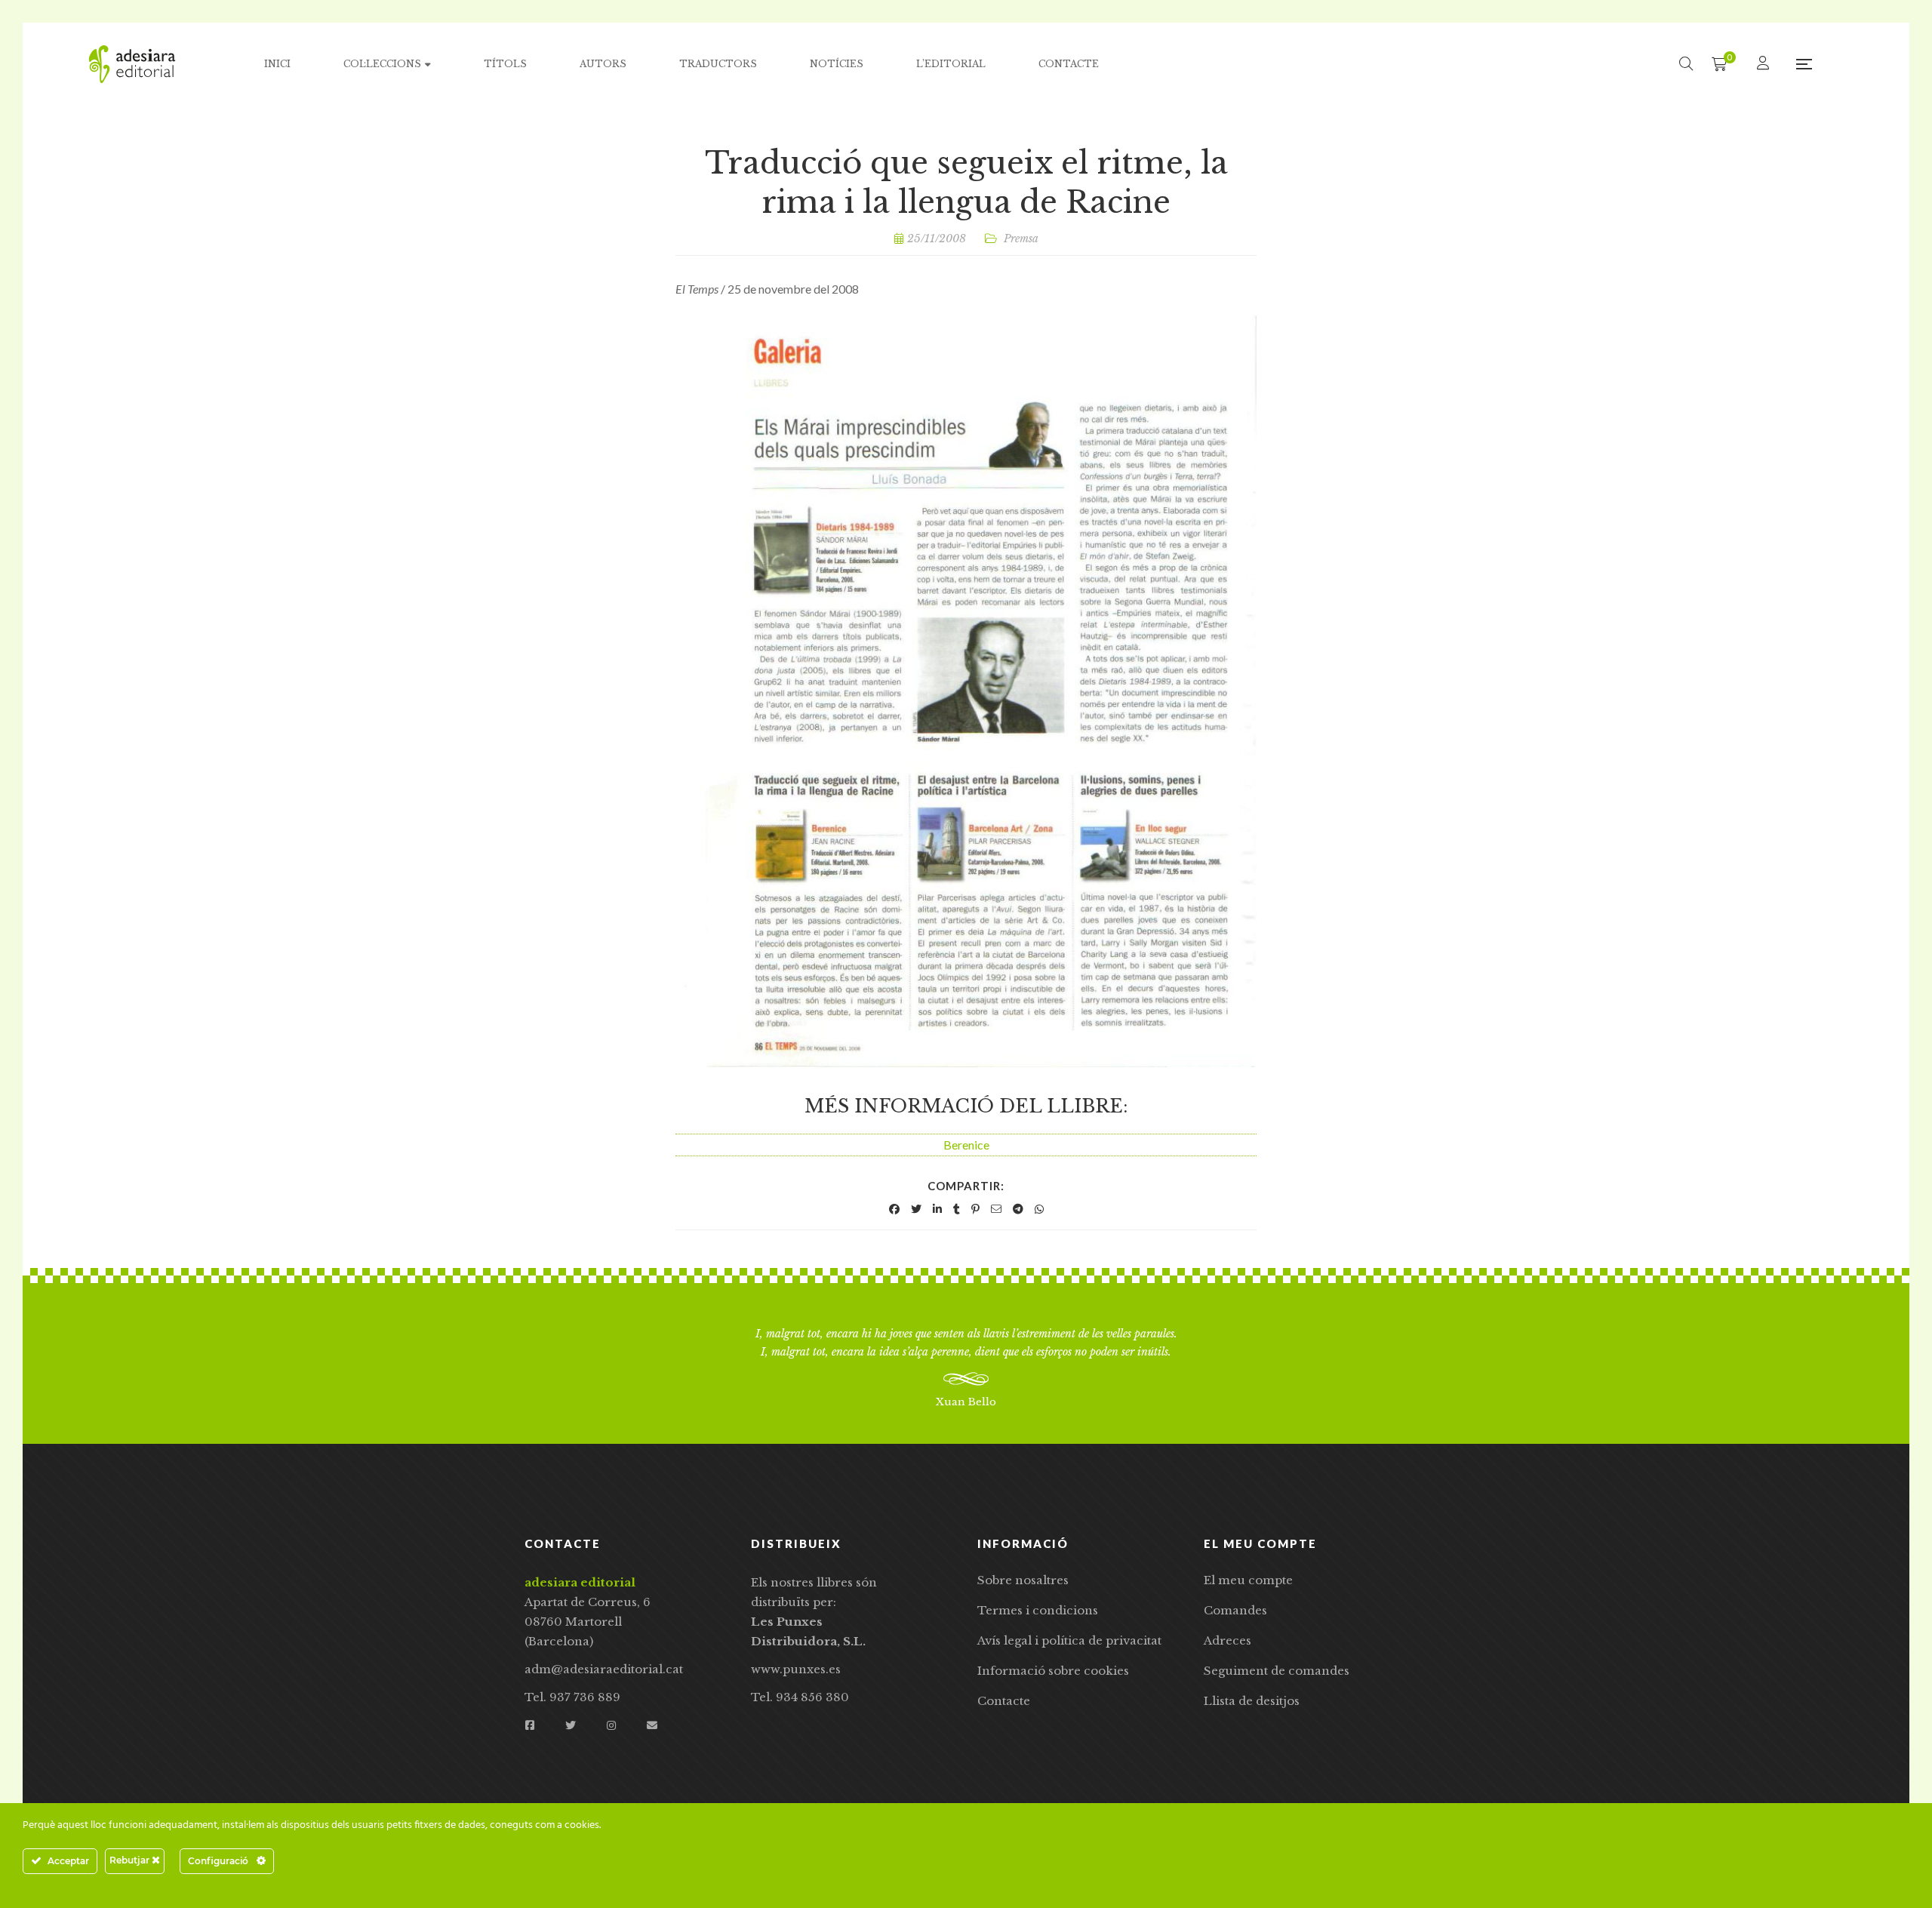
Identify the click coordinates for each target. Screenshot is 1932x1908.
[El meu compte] (1765, 64)
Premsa (1021, 238)
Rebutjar (131, 1860)
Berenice (966, 1145)
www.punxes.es (796, 1669)
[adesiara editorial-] (132, 64)
